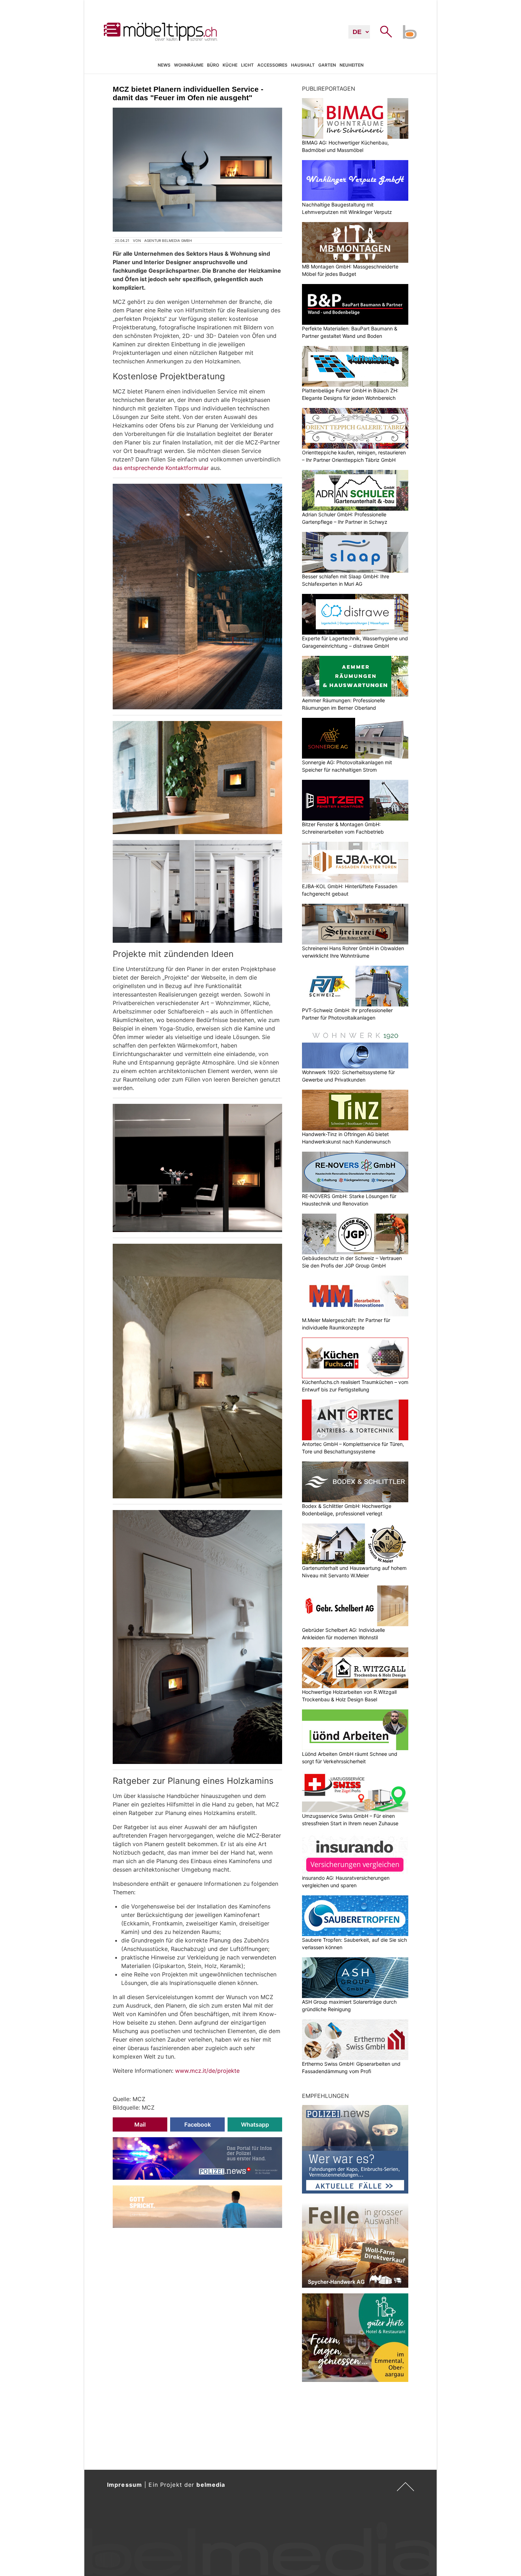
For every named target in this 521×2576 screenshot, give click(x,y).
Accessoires (272, 65)
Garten (327, 65)
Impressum (125, 2485)
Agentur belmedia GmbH (168, 240)
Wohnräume (189, 65)
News (164, 65)
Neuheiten (352, 65)
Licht (247, 65)
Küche (230, 65)
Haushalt (303, 65)
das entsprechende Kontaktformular (161, 468)
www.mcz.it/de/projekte (207, 2071)
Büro (213, 65)
